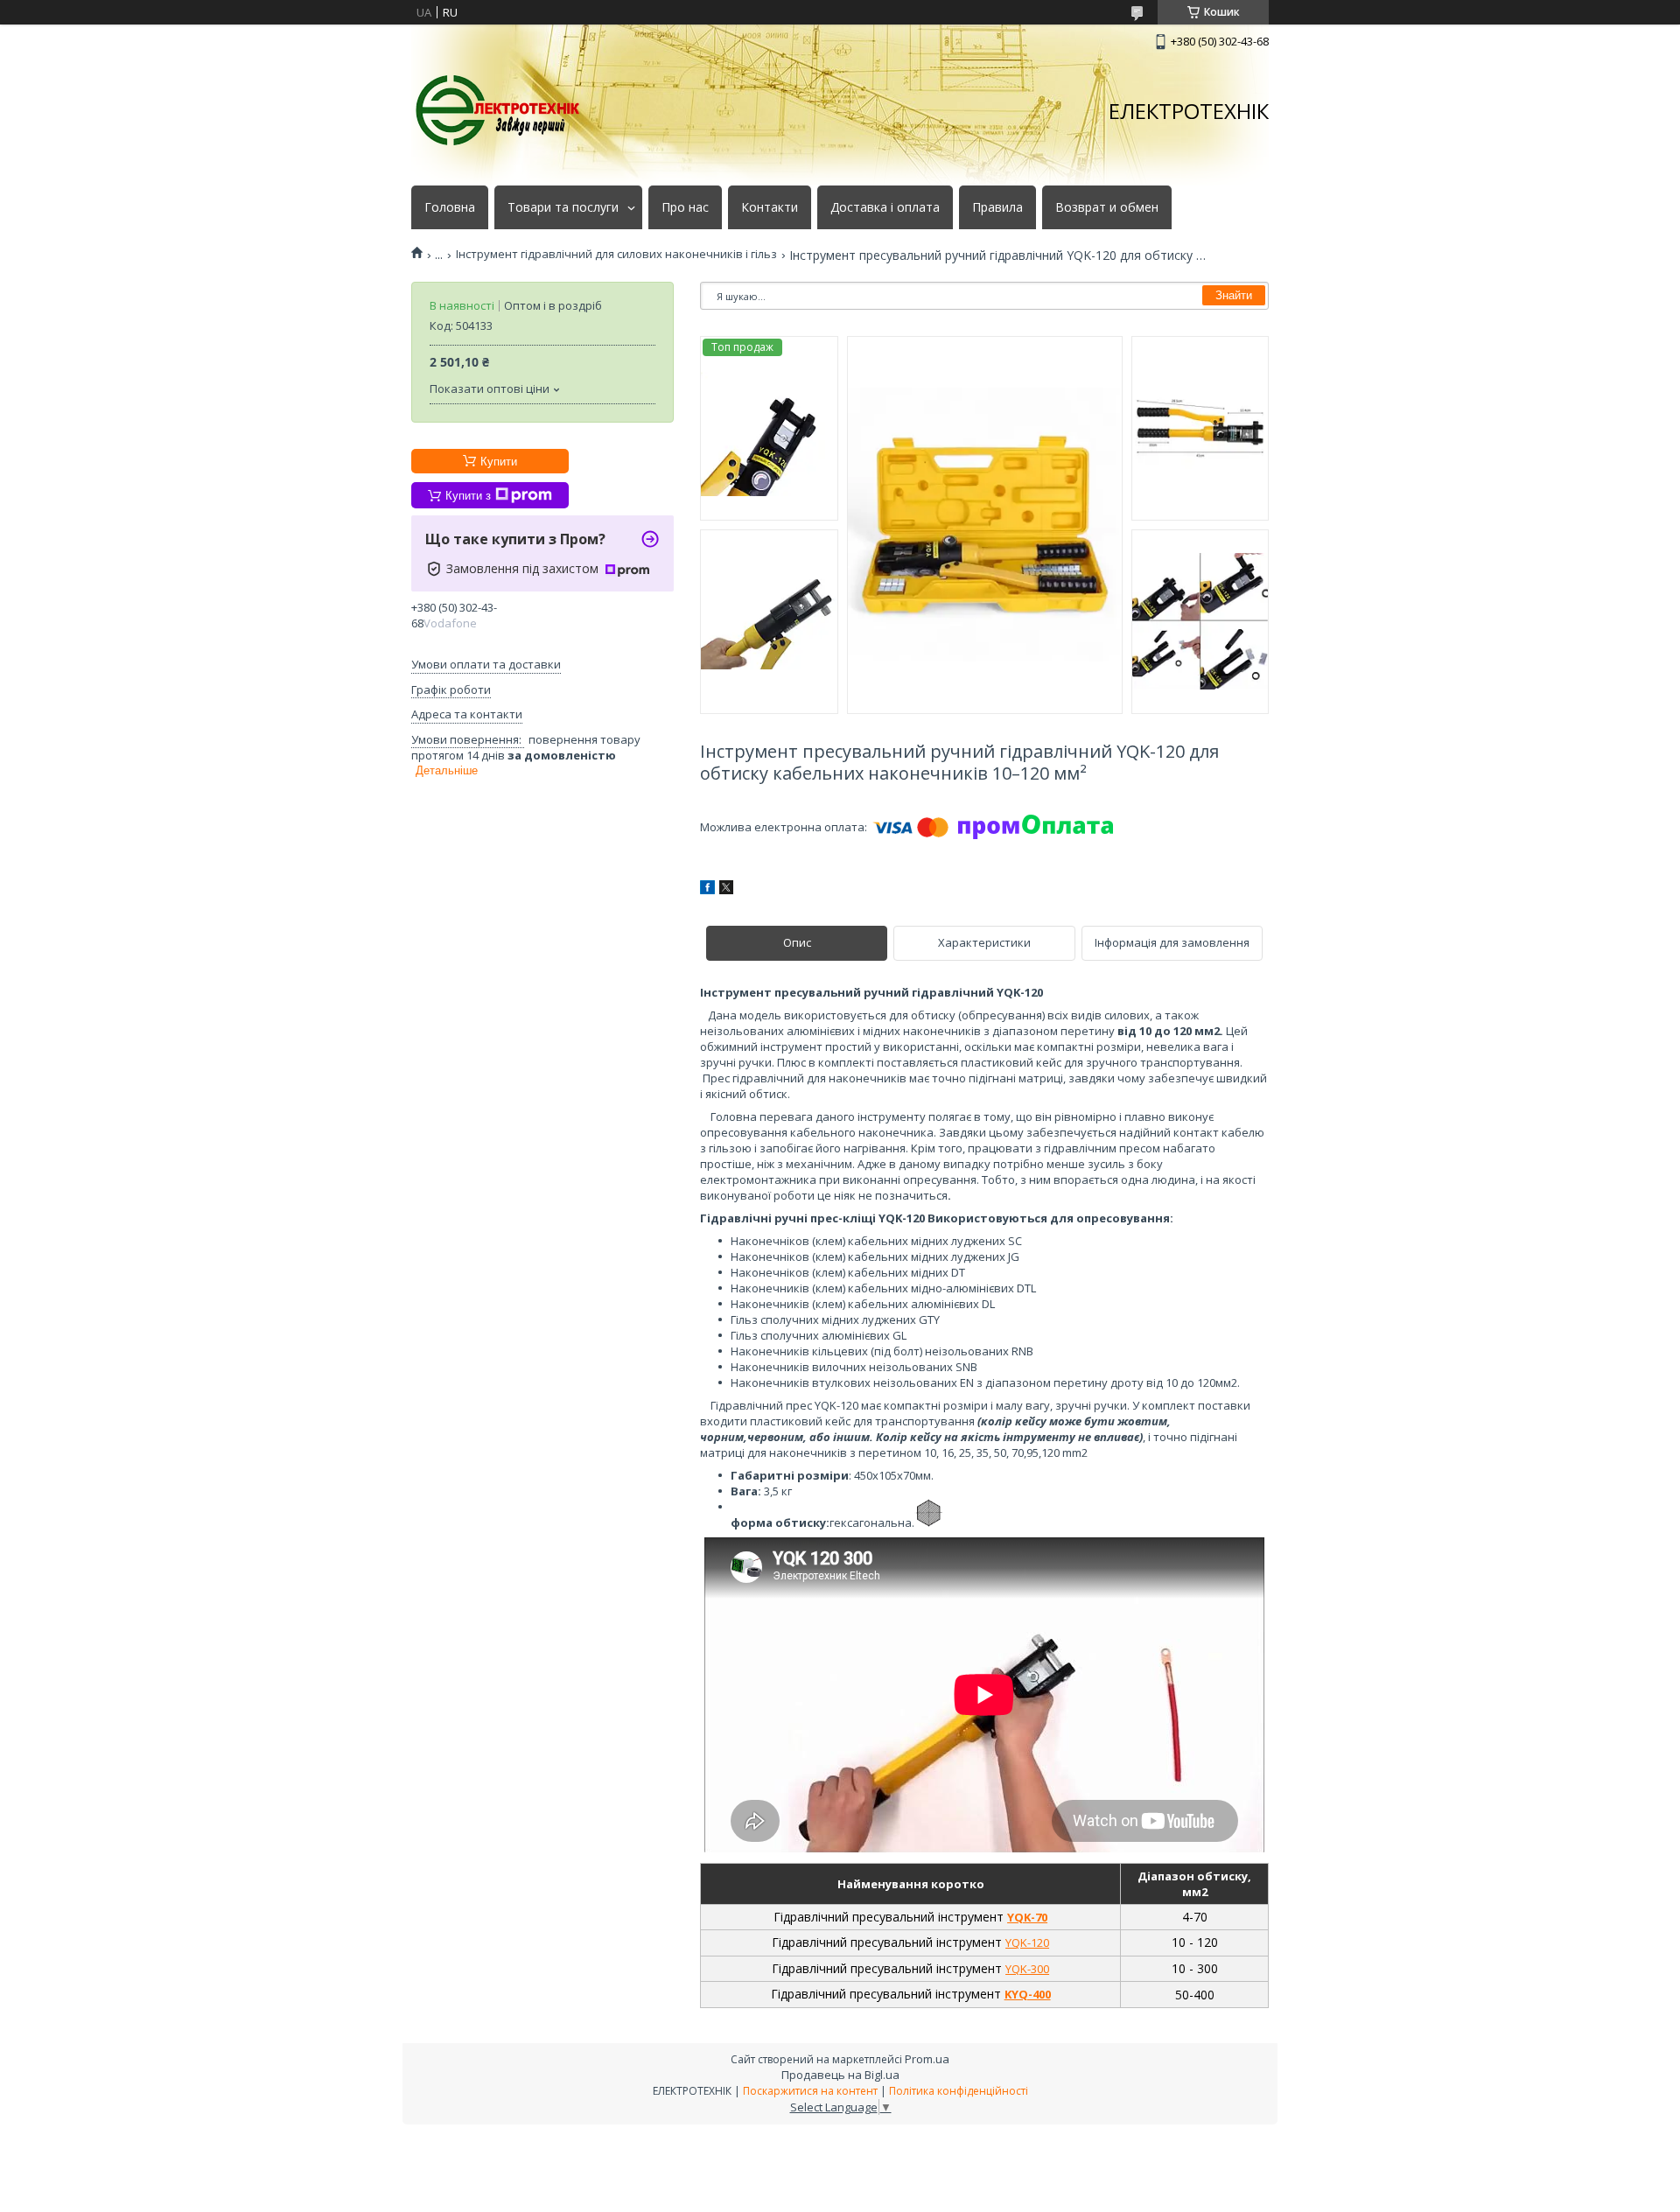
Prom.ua (927, 2059)
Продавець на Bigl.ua (840, 2075)
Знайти (1234, 295)
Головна (450, 207)
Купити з (468, 496)
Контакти (770, 207)
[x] (726, 890)
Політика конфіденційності (959, 2091)
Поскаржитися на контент (810, 2091)
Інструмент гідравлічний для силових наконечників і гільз (616, 254)
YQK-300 (1027, 1969)
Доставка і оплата (885, 207)
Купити (499, 462)
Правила (997, 207)
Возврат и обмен (1107, 207)
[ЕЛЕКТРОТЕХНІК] (499, 111)
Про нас (685, 207)
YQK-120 (1027, 1942)
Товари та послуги (563, 207)
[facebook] (707, 890)
